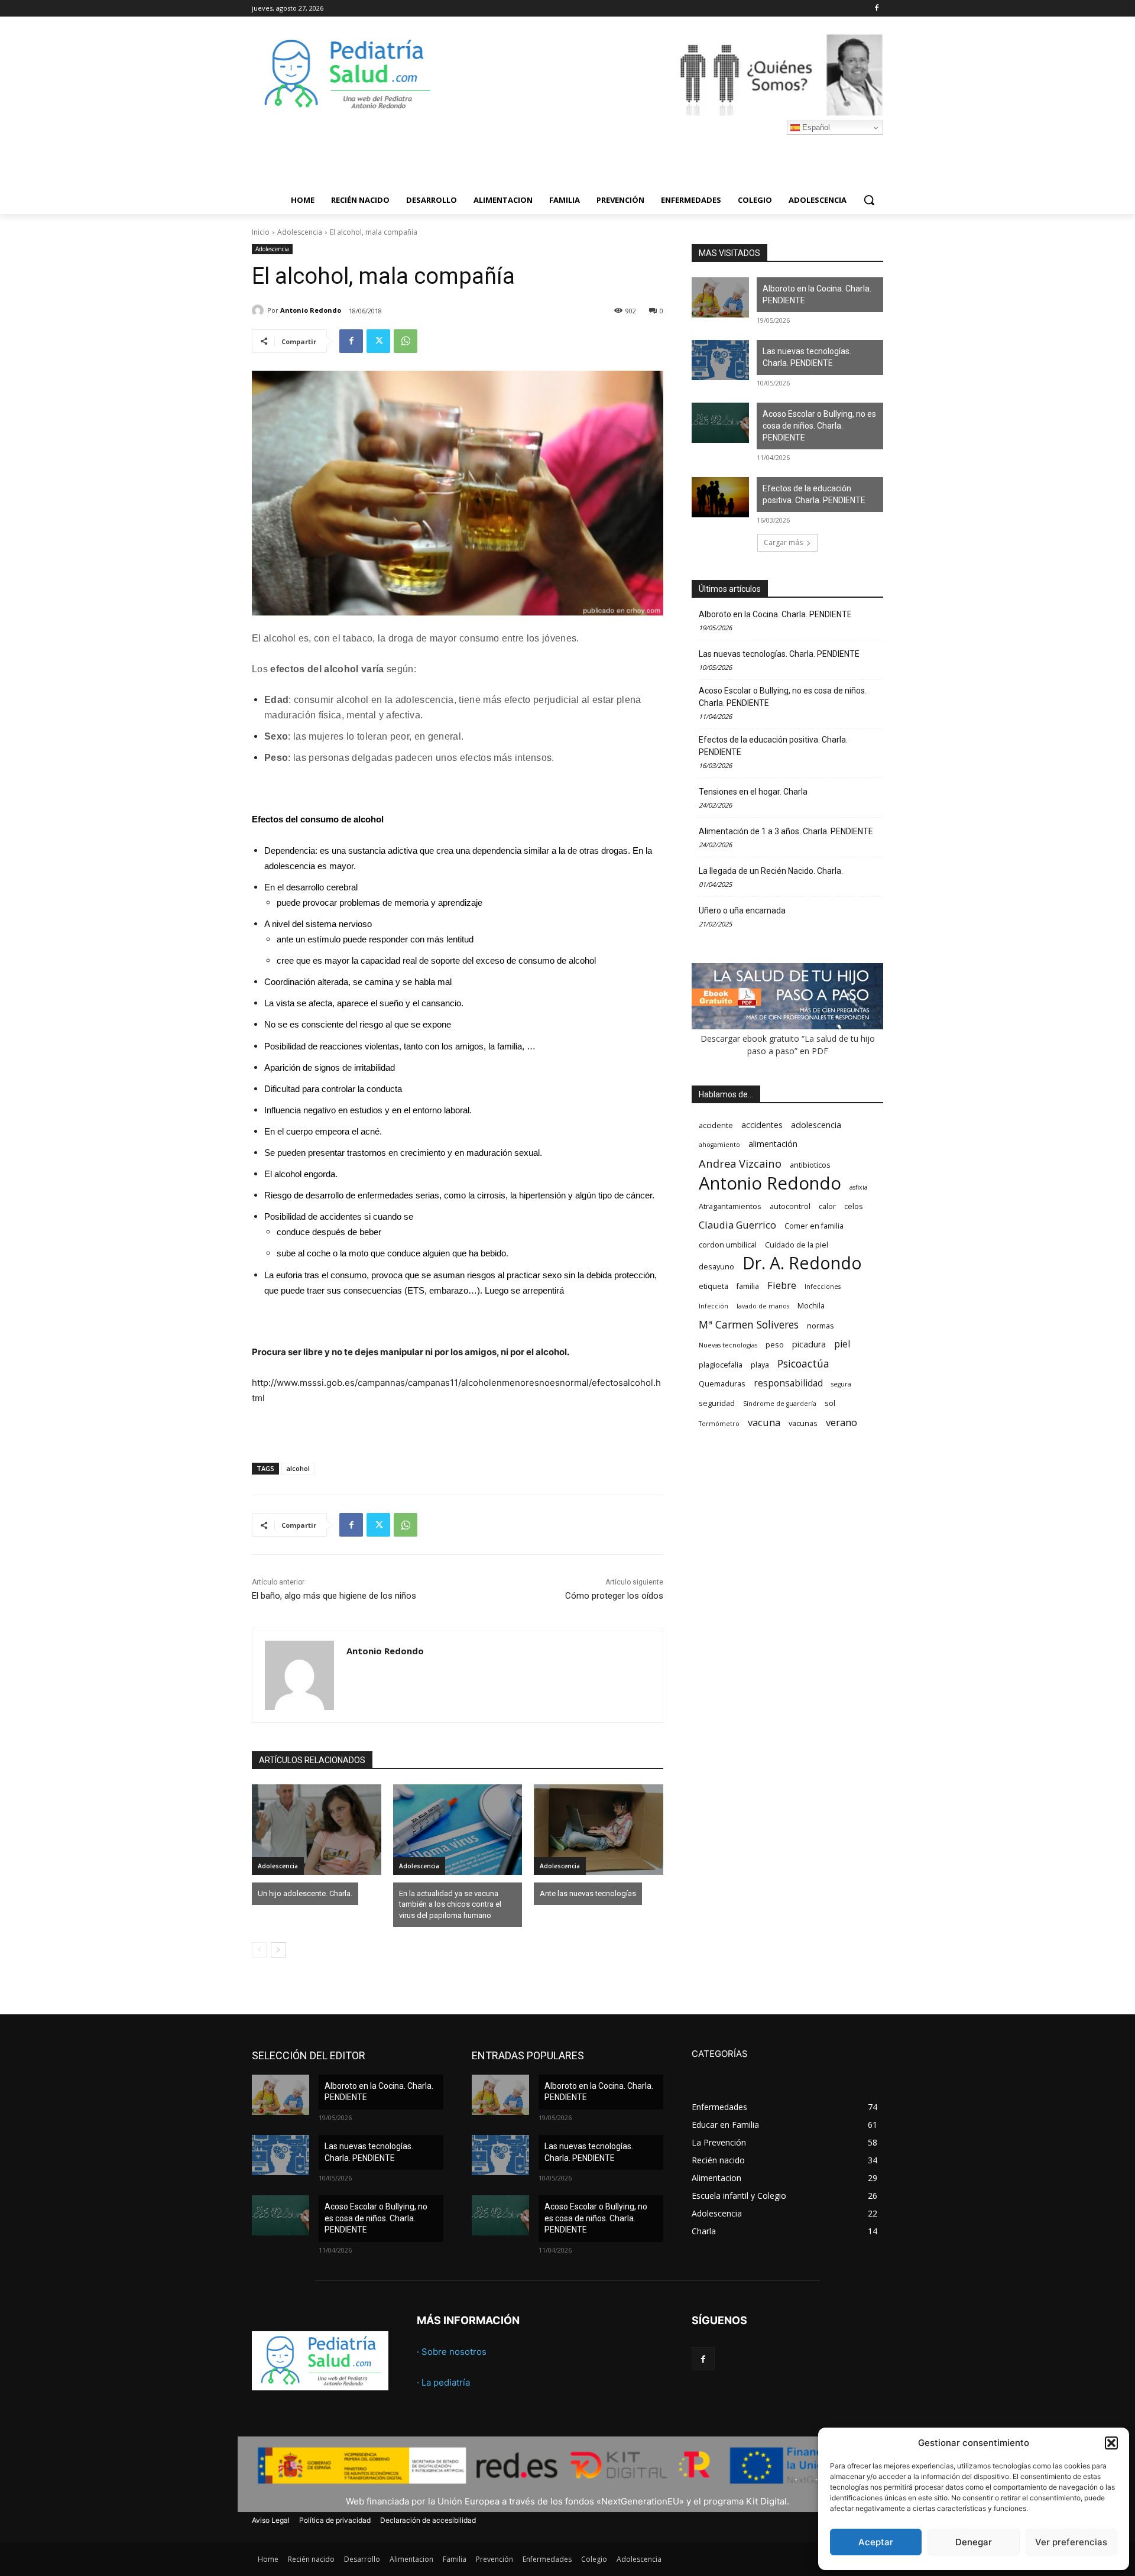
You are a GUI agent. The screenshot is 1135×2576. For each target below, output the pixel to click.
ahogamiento (719, 1145)
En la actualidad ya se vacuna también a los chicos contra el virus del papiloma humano (450, 1904)
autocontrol (790, 1206)
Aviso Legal (271, 2520)
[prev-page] (259, 1950)
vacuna (764, 1422)
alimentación (773, 1144)
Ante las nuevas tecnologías (588, 1893)
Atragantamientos (730, 1206)
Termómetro (719, 1424)
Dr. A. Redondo (802, 1263)
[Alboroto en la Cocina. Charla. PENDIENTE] (720, 297)
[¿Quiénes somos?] (662, 74)
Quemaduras (722, 1384)
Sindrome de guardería (780, 1404)
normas (821, 1326)
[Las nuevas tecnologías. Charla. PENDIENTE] (720, 360)
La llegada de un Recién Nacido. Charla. (771, 871)
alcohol (298, 1468)
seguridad (717, 1403)
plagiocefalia (721, 1365)
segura (841, 1384)
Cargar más (783, 542)
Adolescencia (300, 232)
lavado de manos (763, 1306)
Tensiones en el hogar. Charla (753, 792)
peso (775, 1345)
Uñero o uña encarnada (742, 910)
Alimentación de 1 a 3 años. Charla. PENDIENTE (786, 831)
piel (842, 1344)
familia (748, 1286)
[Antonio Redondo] (260, 310)
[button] (1111, 2443)
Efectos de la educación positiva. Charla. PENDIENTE (814, 494)
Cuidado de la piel (797, 1245)
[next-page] (278, 1950)
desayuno (716, 1267)
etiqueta (714, 1286)
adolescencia (816, 1125)
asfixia (859, 1187)
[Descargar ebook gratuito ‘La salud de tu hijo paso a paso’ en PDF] (787, 1026)
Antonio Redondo (311, 310)
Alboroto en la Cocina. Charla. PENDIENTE (817, 294)
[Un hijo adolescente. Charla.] (317, 1830)
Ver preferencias (1071, 2542)
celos (854, 1206)
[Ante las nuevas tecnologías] (599, 1830)
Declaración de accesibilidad (428, 2520)
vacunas (803, 1423)
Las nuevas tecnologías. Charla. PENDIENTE (807, 357)
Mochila (811, 1306)
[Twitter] (378, 341)
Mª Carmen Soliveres (749, 1325)
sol (830, 1403)
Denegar (974, 2542)
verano (841, 1422)
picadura (809, 1344)
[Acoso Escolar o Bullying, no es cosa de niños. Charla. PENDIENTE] (720, 423)
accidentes (762, 1125)
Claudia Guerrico (737, 1225)
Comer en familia (814, 1226)
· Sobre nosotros (452, 2352)
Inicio (261, 232)
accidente (716, 1125)
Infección (714, 1306)
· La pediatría (443, 2382)
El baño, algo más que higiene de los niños (334, 1596)
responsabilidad (788, 1383)
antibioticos (810, 1165)
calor (827, 1206)
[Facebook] (876, 9)
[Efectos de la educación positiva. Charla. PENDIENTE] (720, 497)
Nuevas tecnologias (728, 1345)
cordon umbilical (728, 1245)
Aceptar (876, 2542)
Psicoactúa (803, 1364)
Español (815, 127)
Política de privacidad (335, 2520)
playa (760, 1365)
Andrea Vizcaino (740, 1163)
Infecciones (823, 1287)
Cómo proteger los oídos (614, 1596)
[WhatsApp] (406, 341)
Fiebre (782, 1285)
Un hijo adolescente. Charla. (305, 1893)
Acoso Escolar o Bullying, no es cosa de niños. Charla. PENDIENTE (819, 425)
